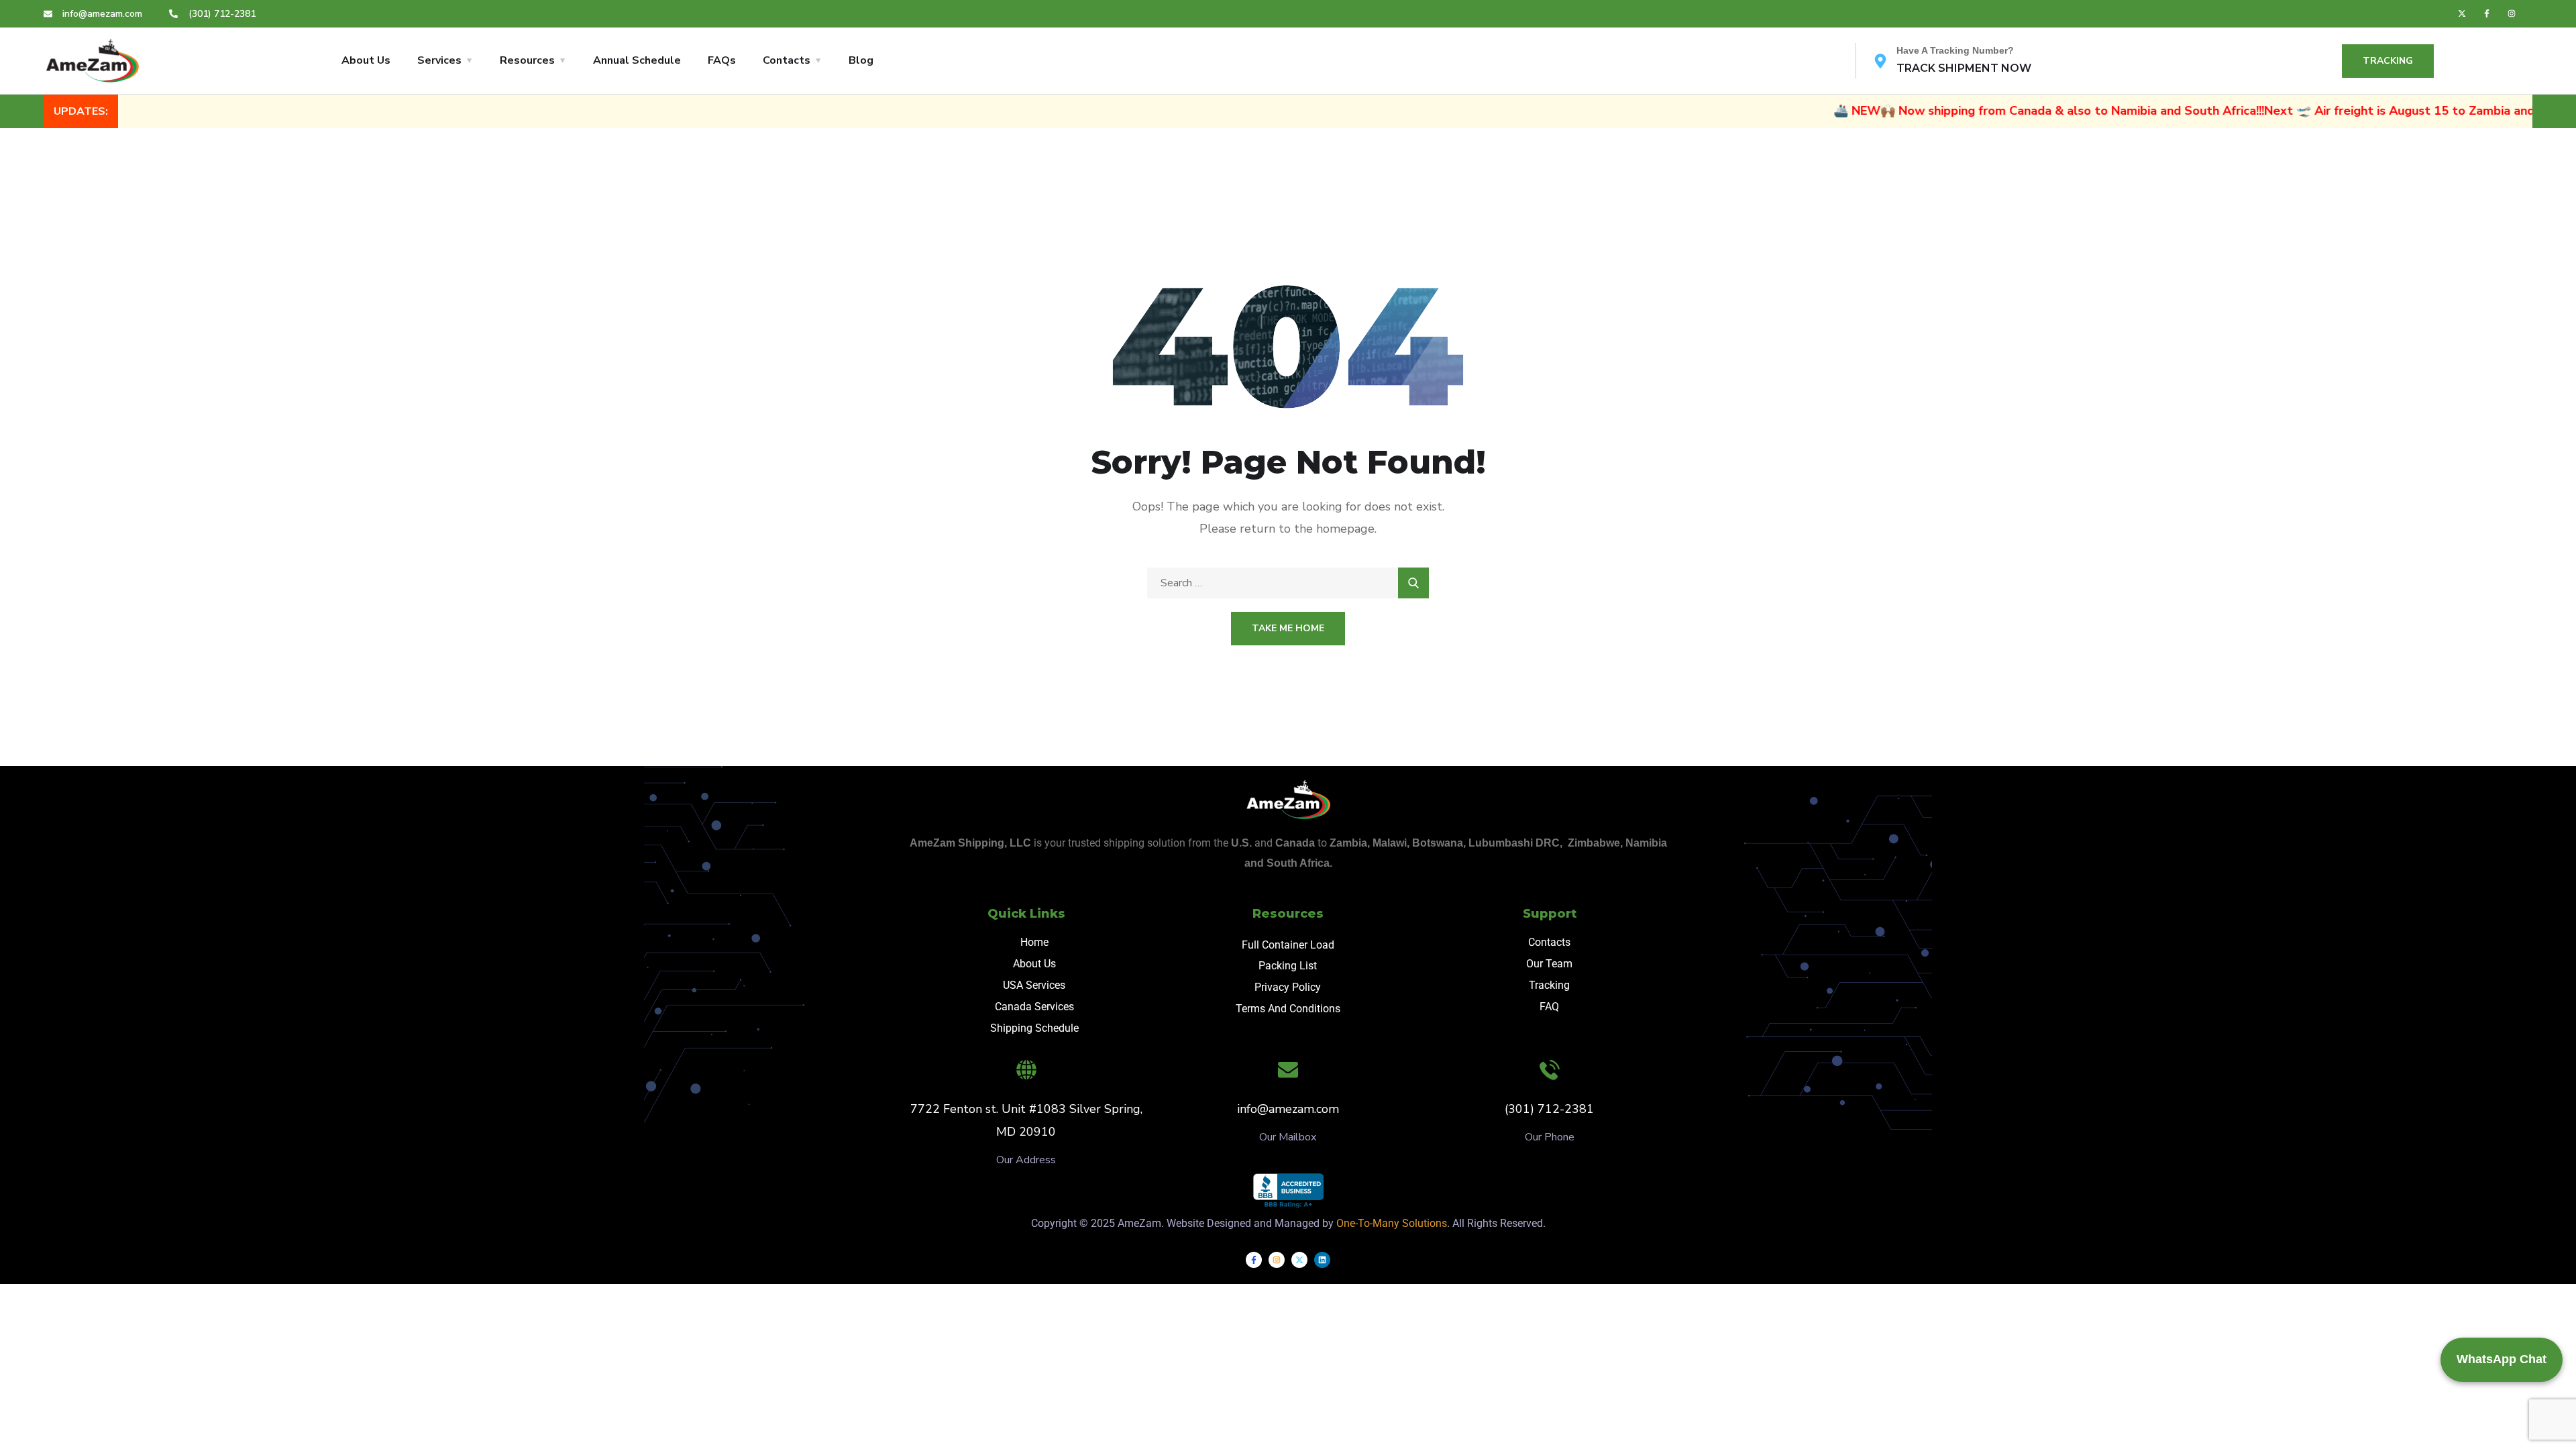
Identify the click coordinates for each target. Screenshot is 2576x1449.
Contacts (787, 60)
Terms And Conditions (1288, 1009)
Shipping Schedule (1034, 1028)
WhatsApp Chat (2502, 1359)
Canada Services (1034, 1007)
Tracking (1549, 985)
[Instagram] (2512, 13)
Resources (527, 60)
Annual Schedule (637, 60)
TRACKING (2388, 61)
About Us (366, 60)
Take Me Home (1288, 628)
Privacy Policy (1288, 987)
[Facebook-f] (2487, 13)
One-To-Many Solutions (1392, 1223)
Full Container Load (1288, 945)
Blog (861, 60)
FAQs (722, 60)
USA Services (1034, 985)
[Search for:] (1288, 583)
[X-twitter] (2462, 13)
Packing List (1288, 966)
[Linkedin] (1322, 1260)
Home (1034, 942)
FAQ (1549, 1007)
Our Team (1549, 964)
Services (439, 60)
